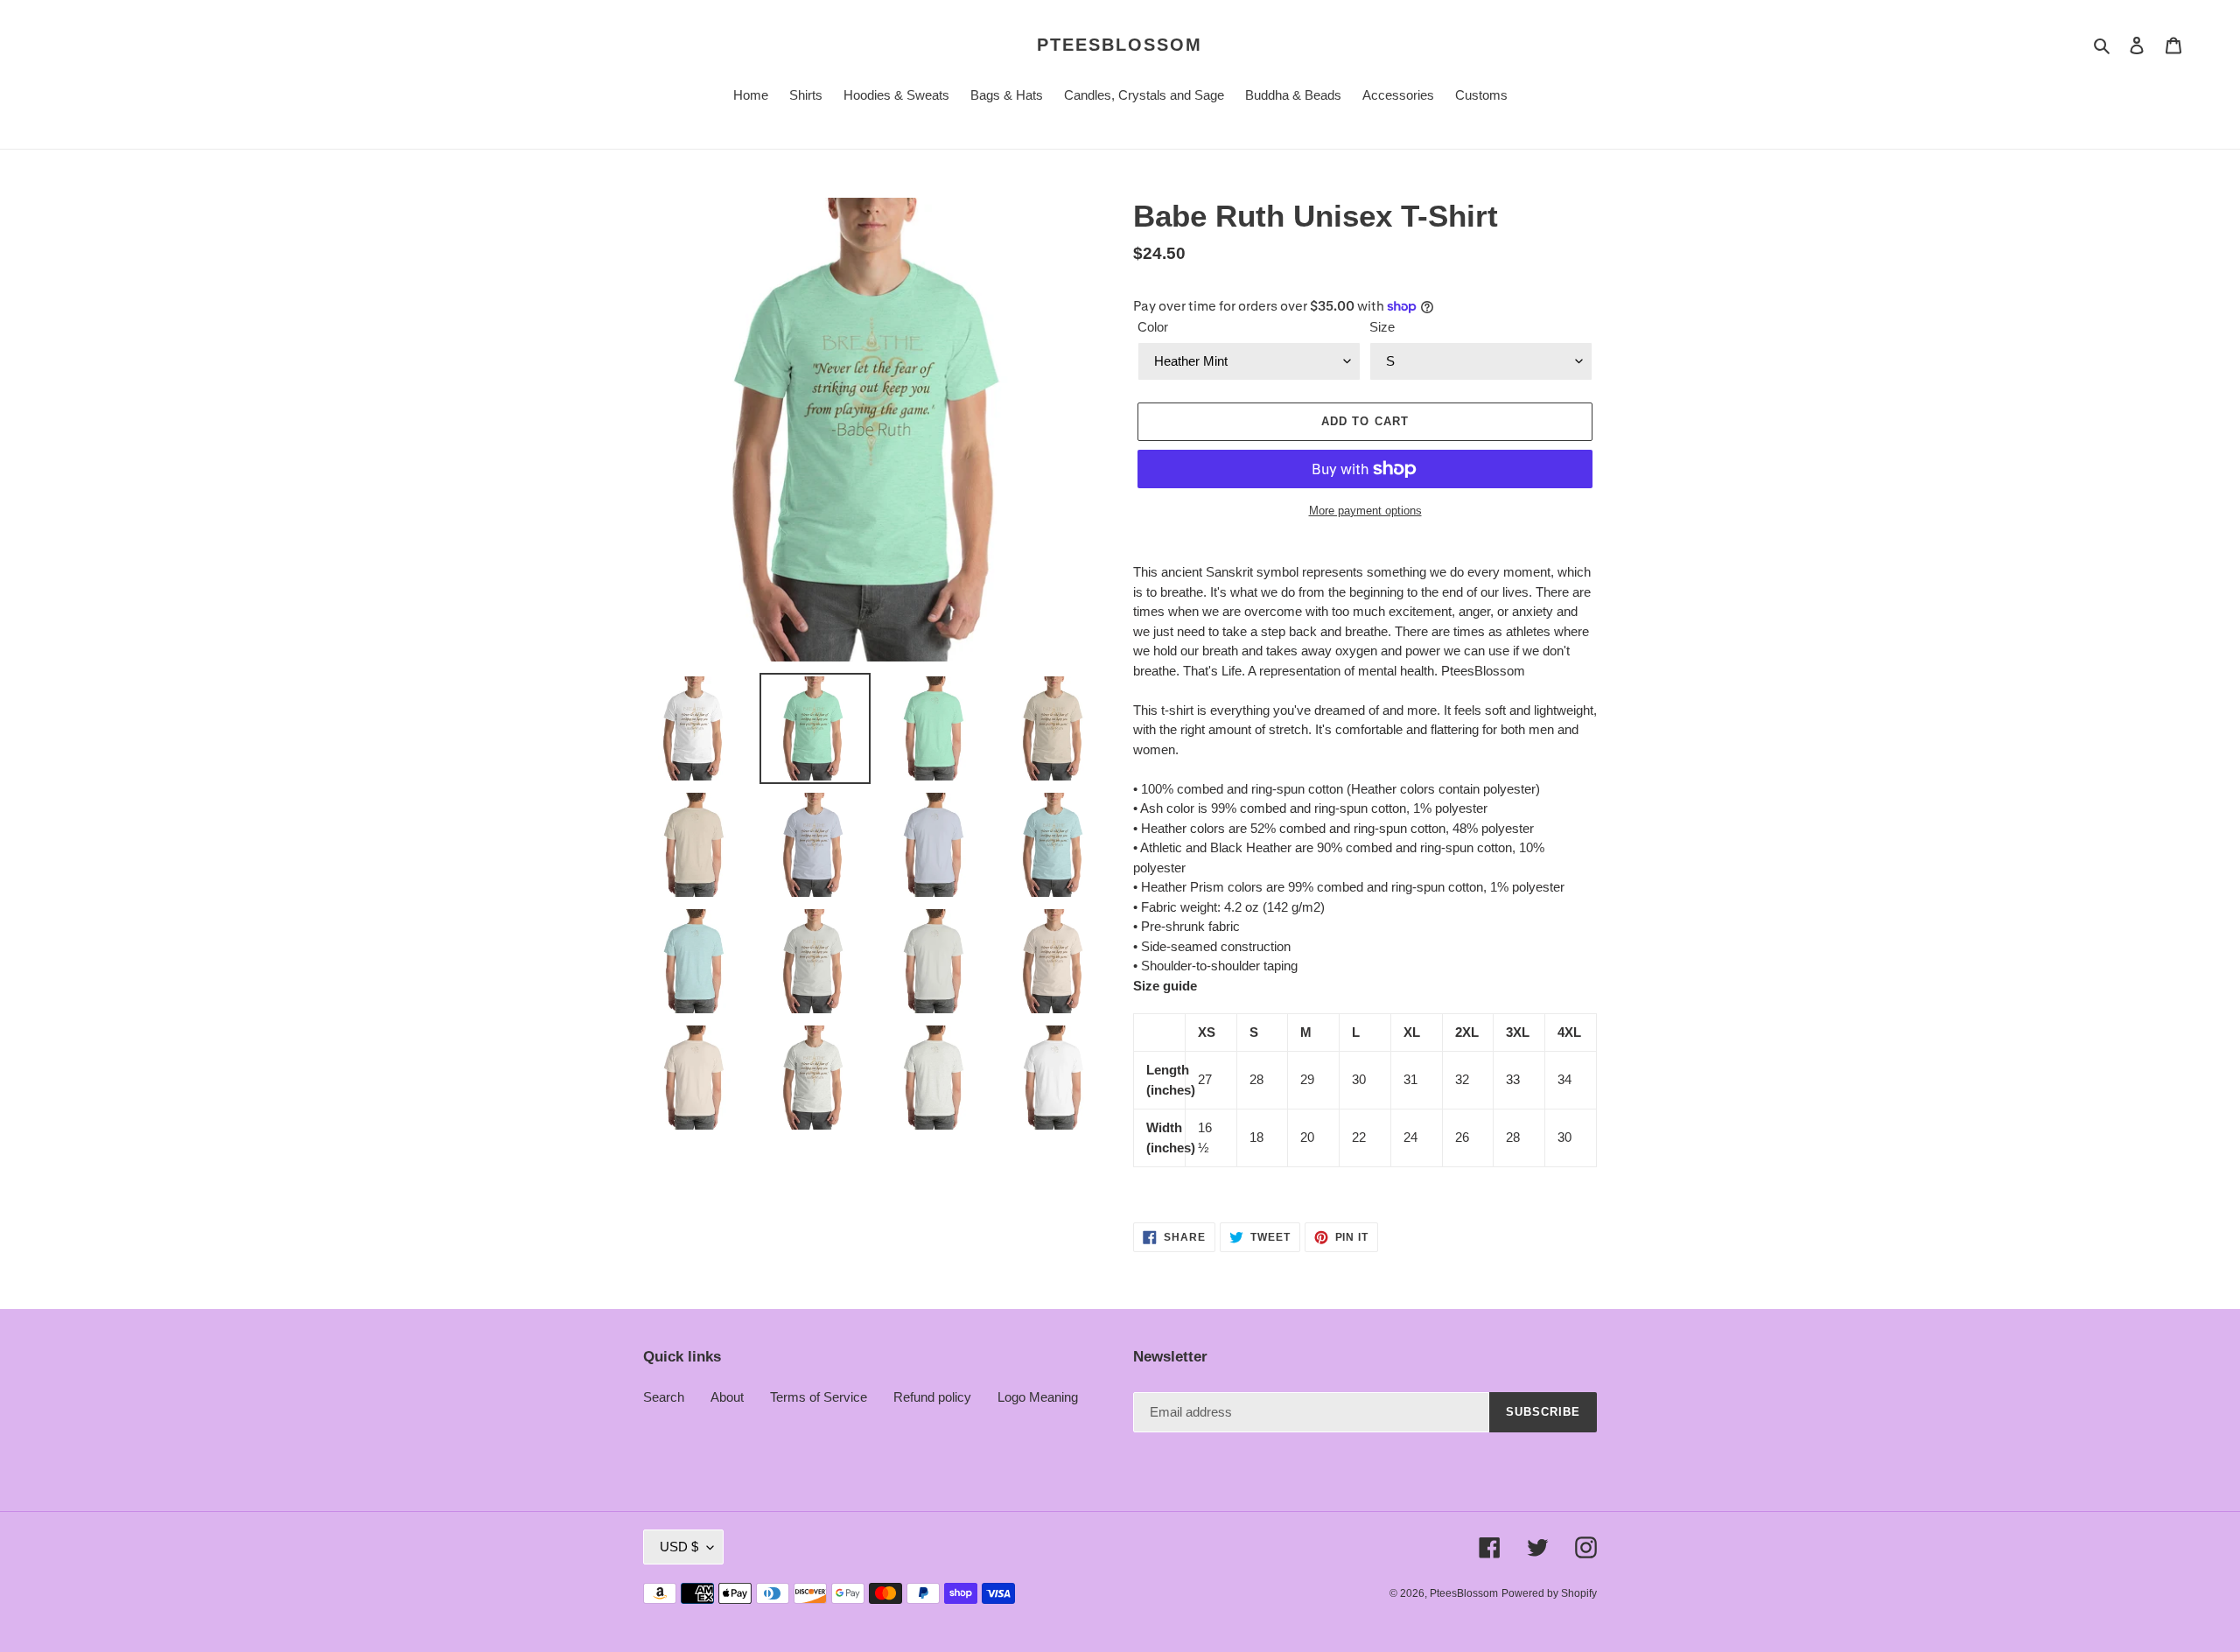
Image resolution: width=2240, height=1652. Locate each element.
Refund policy (932, 1397)
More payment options (1365, 511)
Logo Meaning (1038, 1397)
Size (1382, 327)
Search (664, 1397)
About (727, 1397)
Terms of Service (819, 1397)
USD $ (679, 1547)
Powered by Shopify (1549, 1593)
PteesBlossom (1120, 45)
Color (1153, 327)
